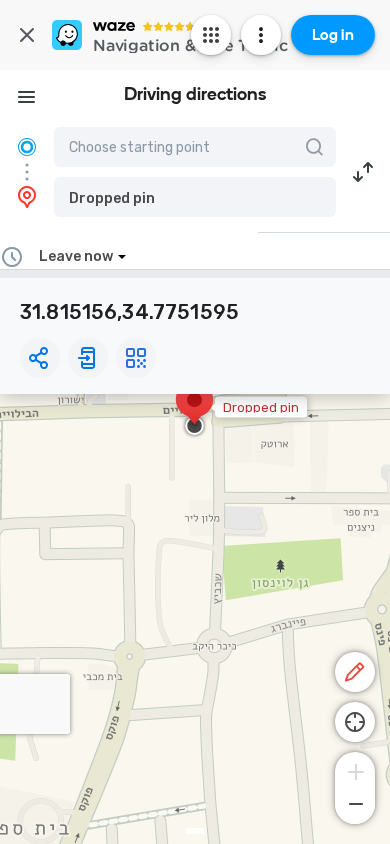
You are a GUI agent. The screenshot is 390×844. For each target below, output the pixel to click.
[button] (195, 197)
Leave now (76, 256)
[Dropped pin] (194, 410)
